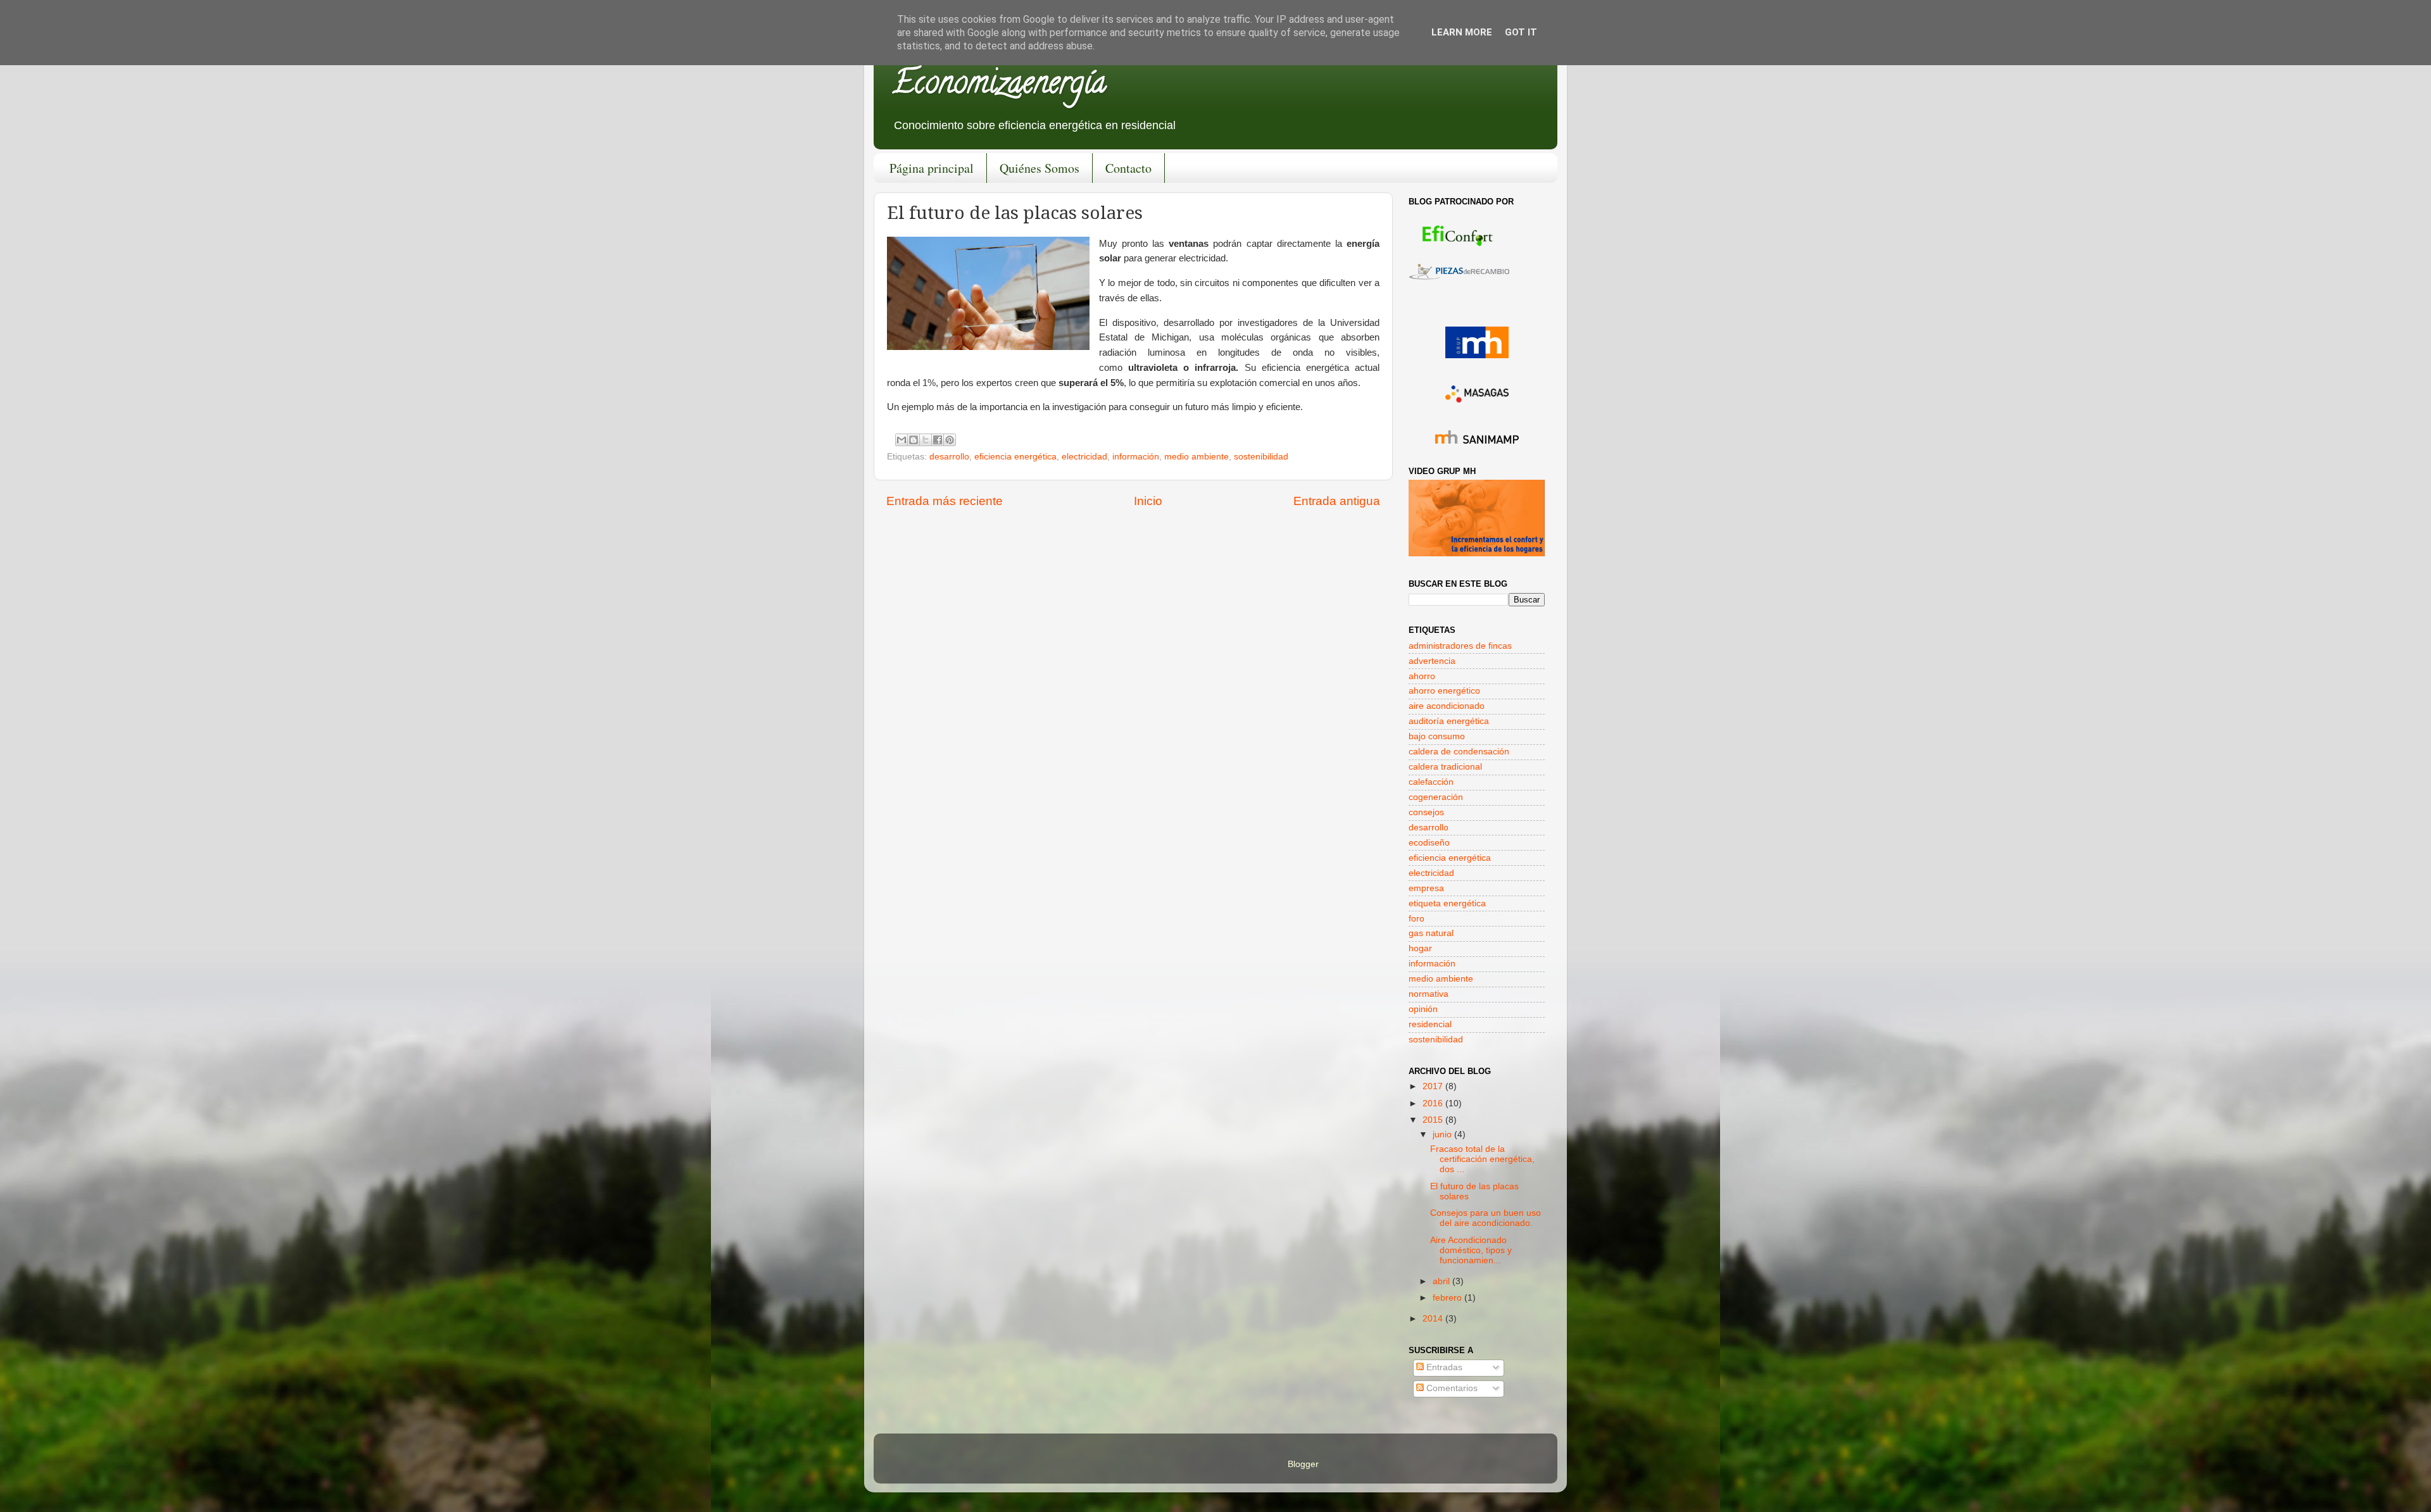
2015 (1434, 1120)
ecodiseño (1429, 843)
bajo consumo (1437, 736)
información (1136, 457)
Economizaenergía (999, 86)
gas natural (1431, 933)
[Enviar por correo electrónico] (901, 440)
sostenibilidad (1261, 457)
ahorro (1422, 676)
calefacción (1431, 782)
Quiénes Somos (1040, 168)
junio (1443, 1134)
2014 (1434, 1319)
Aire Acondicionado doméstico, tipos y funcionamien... (1471, 1250)
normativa (1429, 994)
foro (1417, 919)
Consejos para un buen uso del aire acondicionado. (1486, 1218)
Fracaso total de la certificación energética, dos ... (1482, 1159)
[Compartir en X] (926, 440)
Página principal (932, 168)
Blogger (1303, 1464)
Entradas (1443, 1367)
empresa (1426, 888)
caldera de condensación (1459, 752)
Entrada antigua (1337, 501)
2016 (1434, 1103)
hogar (1420, 948)
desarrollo (949, 457)
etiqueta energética (1447, 903)
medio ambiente (1197, 457)
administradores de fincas (1460, 646)
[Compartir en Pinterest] (950, 440)
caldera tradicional (1445, 767)
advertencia (1432, 661)
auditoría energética (1449, 721)
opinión (1423, 1009)
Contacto (1128, 168)
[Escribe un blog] (914, 440)
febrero (1448, 1298)
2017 (1434, 1086)
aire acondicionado (1447, 706)
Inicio (1148, 501)
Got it (1521, 32)
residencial (1430, 1024)
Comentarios (1451, 1388)
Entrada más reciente (945, 501)
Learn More (1462, 32)
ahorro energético (1444, 691)
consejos (1426, 812)
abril (1442, 1281)
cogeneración (1436, 797)
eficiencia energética (1015, 457)
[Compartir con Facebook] (938, 440)
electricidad (1084, 457)
